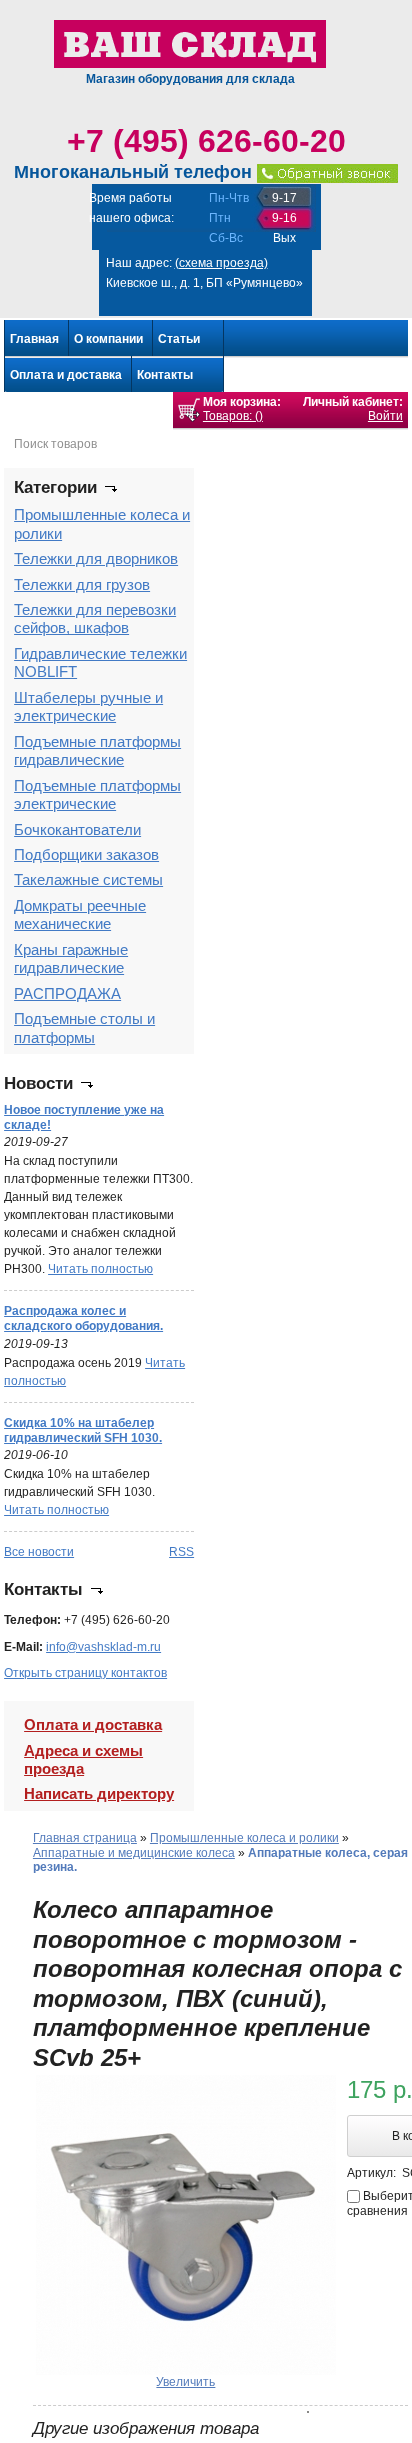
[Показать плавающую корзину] (189, 410)
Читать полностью (100, 1269)
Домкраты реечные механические (80, 914)
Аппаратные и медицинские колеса (134, 1853)
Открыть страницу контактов (85, 1673)
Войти (385, 416)
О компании (108, 339)
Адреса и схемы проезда (83, 1759)
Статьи (179, 339)
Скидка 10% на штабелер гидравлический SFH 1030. (83, 1430)
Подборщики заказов (86, 854)
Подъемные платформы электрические (97, 794)
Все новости (39, 1552)
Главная (34, 339)
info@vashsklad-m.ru (103, 1647)
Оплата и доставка (66, 375)
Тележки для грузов (82, 584)
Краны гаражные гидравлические (71, 958)
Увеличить (185, 2382)
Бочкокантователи (77, 829)
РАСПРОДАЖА (67, 993)
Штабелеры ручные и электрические (88, 706)
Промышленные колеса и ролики (244, 1838)
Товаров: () (233, 416)
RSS (181, 1552)
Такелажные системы (88, 879)
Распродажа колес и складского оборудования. (83, 1318)
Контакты (165, 375)
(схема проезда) (221, 263)
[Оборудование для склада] (190, 43)
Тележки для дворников (96, 558)
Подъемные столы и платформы (84, 1027)
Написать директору (99, 1793)
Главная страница (85, 1838)
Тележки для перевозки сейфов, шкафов (95, 618)
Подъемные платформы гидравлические (97, 750)
